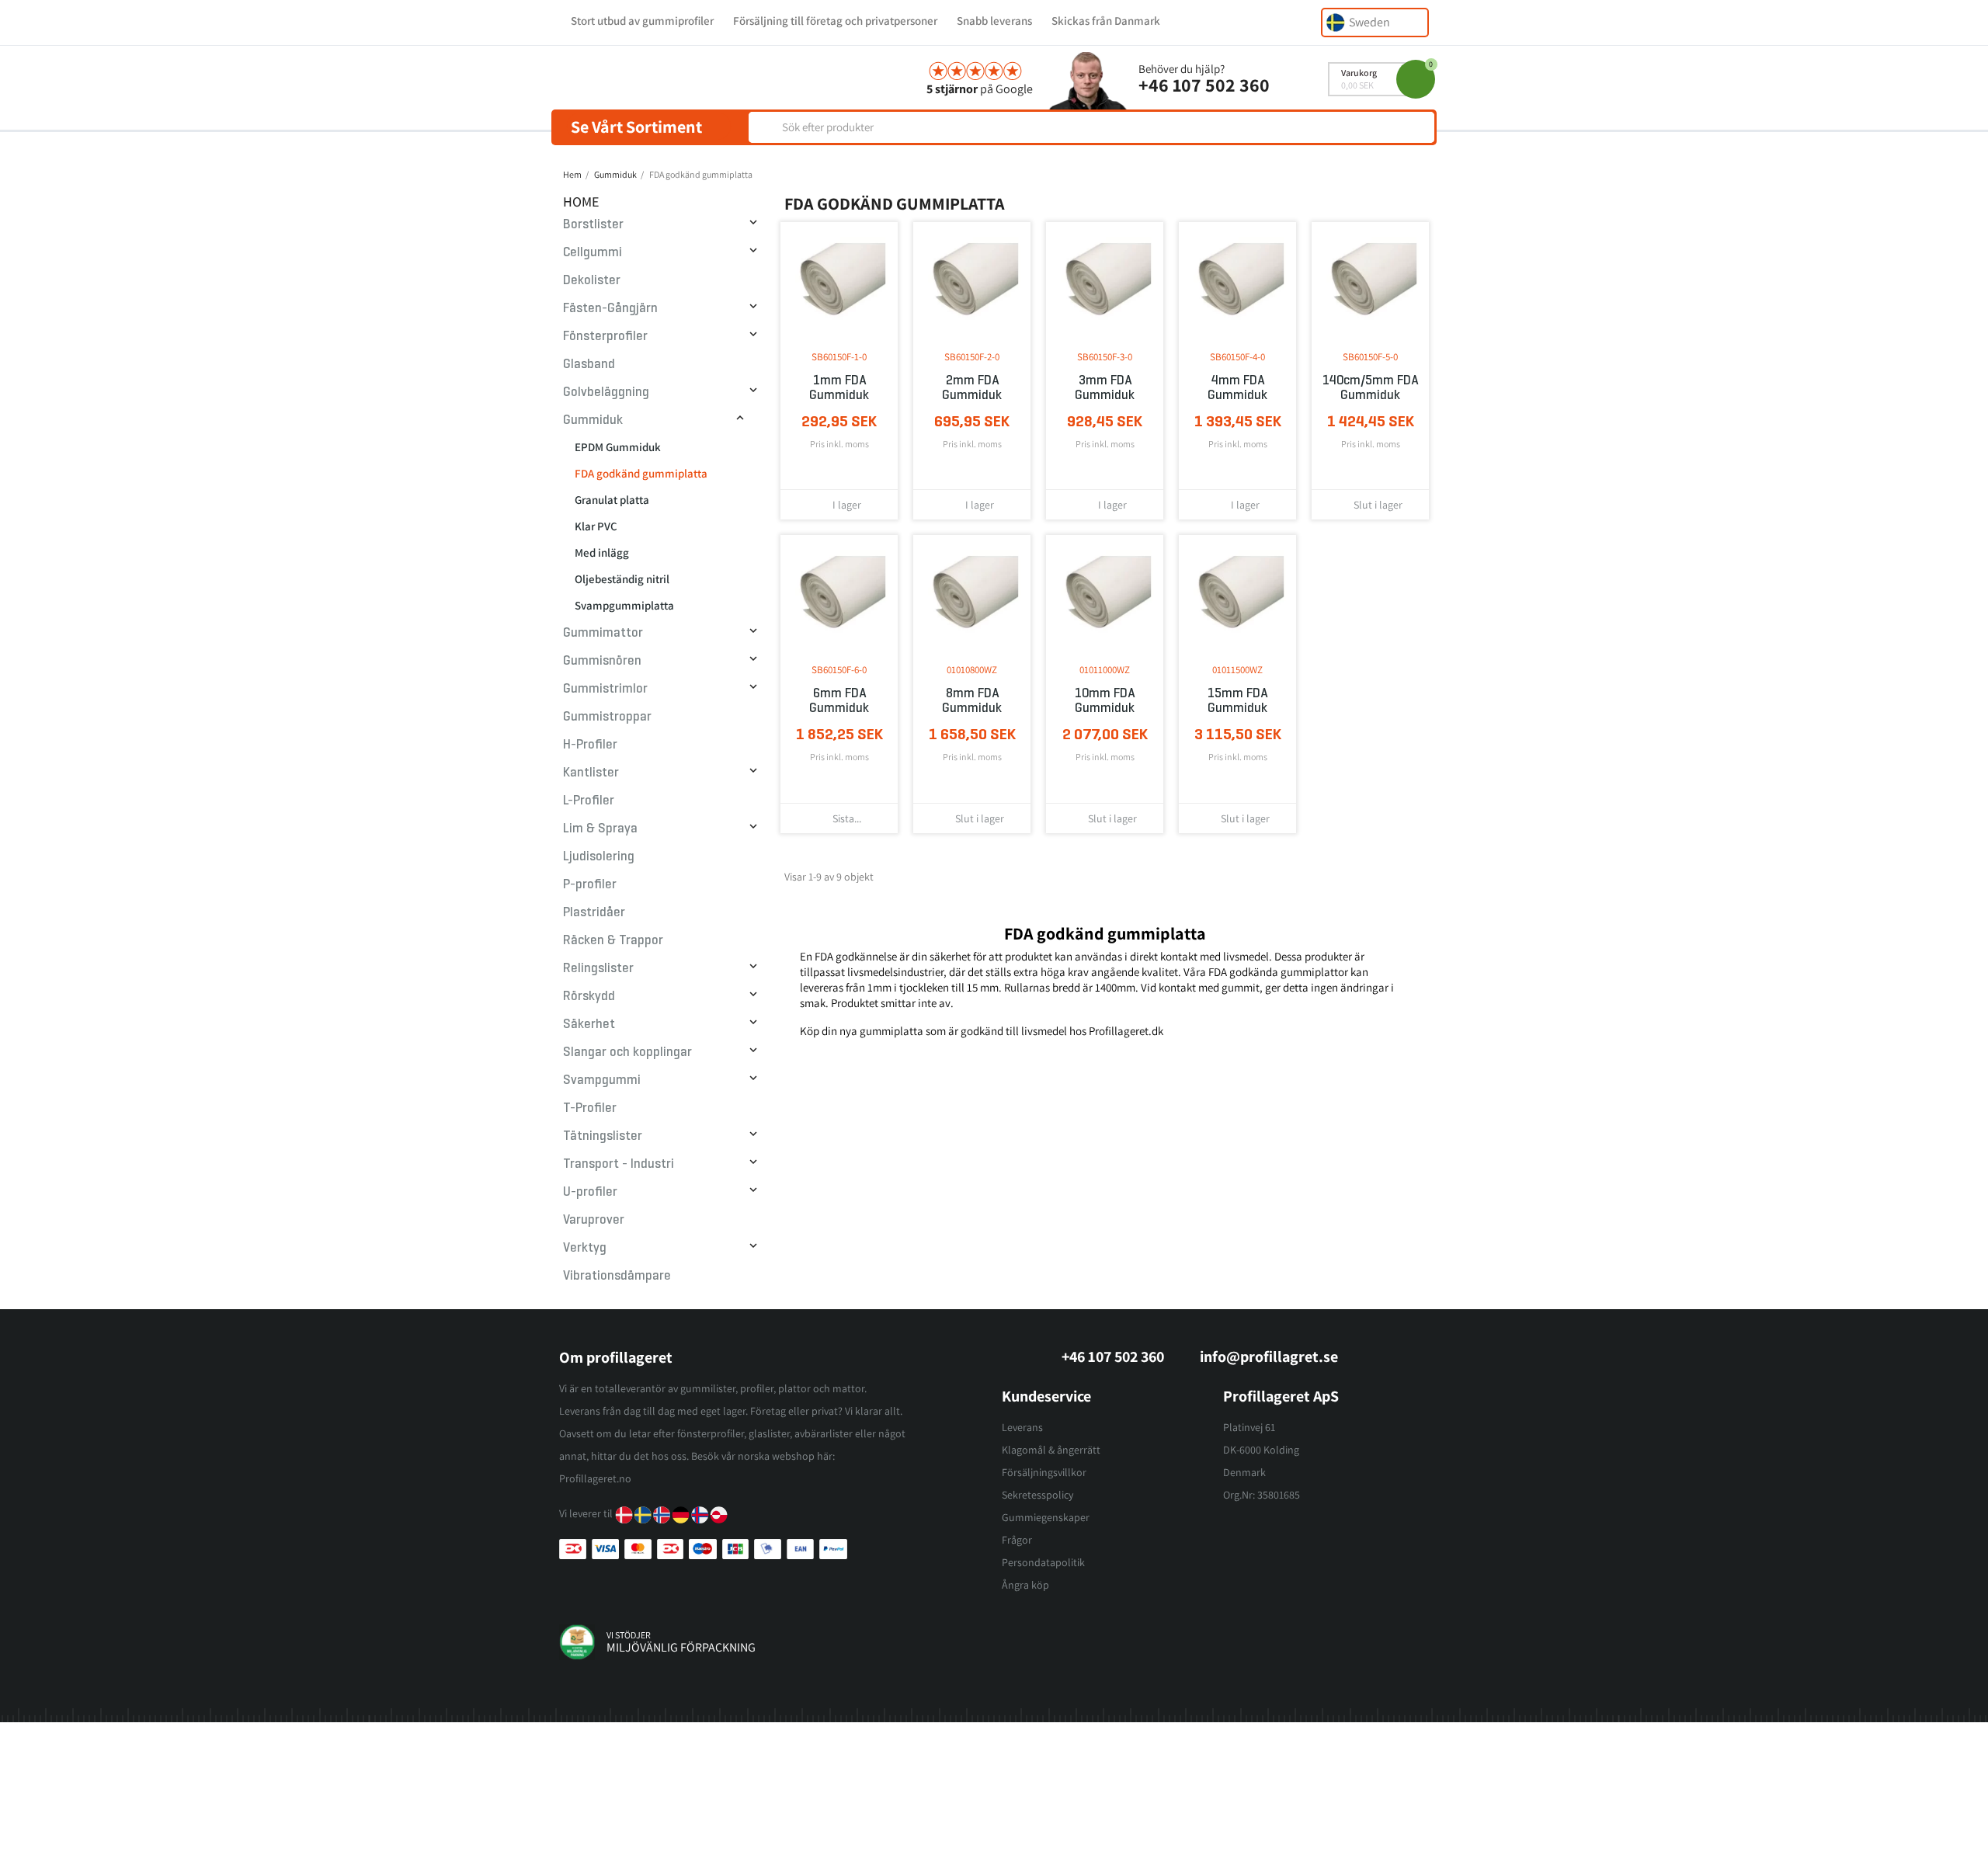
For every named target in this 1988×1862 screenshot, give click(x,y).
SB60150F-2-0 (972, 357)
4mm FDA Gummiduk (1237, 387)
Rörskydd (589, 996)
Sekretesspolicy (1037, 1495)
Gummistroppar (607, 716)
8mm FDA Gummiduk (972, 700)
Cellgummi (593, 252)
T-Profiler (590, 1108)
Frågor (1017, 1540)
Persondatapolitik (1043, 1562)
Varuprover (594, 1219)
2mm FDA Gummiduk (972, 387)
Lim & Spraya (600, 828)
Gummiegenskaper (1046, 1517)
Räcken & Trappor (613, 940)
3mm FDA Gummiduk (1105, 387)
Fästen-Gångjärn (610, 308)
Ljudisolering (599, 856)
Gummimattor (603, 632)
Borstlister (593, 224)
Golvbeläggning (606, 392)
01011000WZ (1105, 670)
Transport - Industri (619, 1164)
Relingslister (598, 968)
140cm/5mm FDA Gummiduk (1370, 387)
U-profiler (590, 1192)
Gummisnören (602, 660)
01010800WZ (972, 670)
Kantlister (591, 772)
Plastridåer (594, 912)
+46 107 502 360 (1204, 85)
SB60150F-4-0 (1237, 357)
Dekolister (592, 280)
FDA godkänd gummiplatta (641, 473)
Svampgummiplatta (624, 605)
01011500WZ (1237, 670)
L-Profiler (589, 800)
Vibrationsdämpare (617, 1275)
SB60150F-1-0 (839, 357)
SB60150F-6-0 (839, 670)
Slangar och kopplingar (627, 1052)
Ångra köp (1025, 1585)
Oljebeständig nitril (622, 579)
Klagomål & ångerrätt (1051, 1450)
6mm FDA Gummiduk (839, 700)
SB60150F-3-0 (1105, 357)
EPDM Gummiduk (618, 447)
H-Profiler (590, 744)
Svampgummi (602, 1080)
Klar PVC (596, 526)
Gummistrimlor (605, 688)
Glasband (589, 364)
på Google (980, 89)
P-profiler (590, 884)
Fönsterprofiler (605, 336)
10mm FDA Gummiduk (1105, 700)
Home (581, 201)
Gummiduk (593, 420)
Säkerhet (589, 1024)
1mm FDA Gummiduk (839, 387)
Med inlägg (602, 552)
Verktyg (585, 1247)
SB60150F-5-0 (1370, 357)
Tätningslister (603, 1136)
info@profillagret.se (1269, 1357)
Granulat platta (612, 500)
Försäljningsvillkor (1044, 1472)
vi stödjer (629, 1635)
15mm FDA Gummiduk (1237, 700)
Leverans (1022, 1427)
